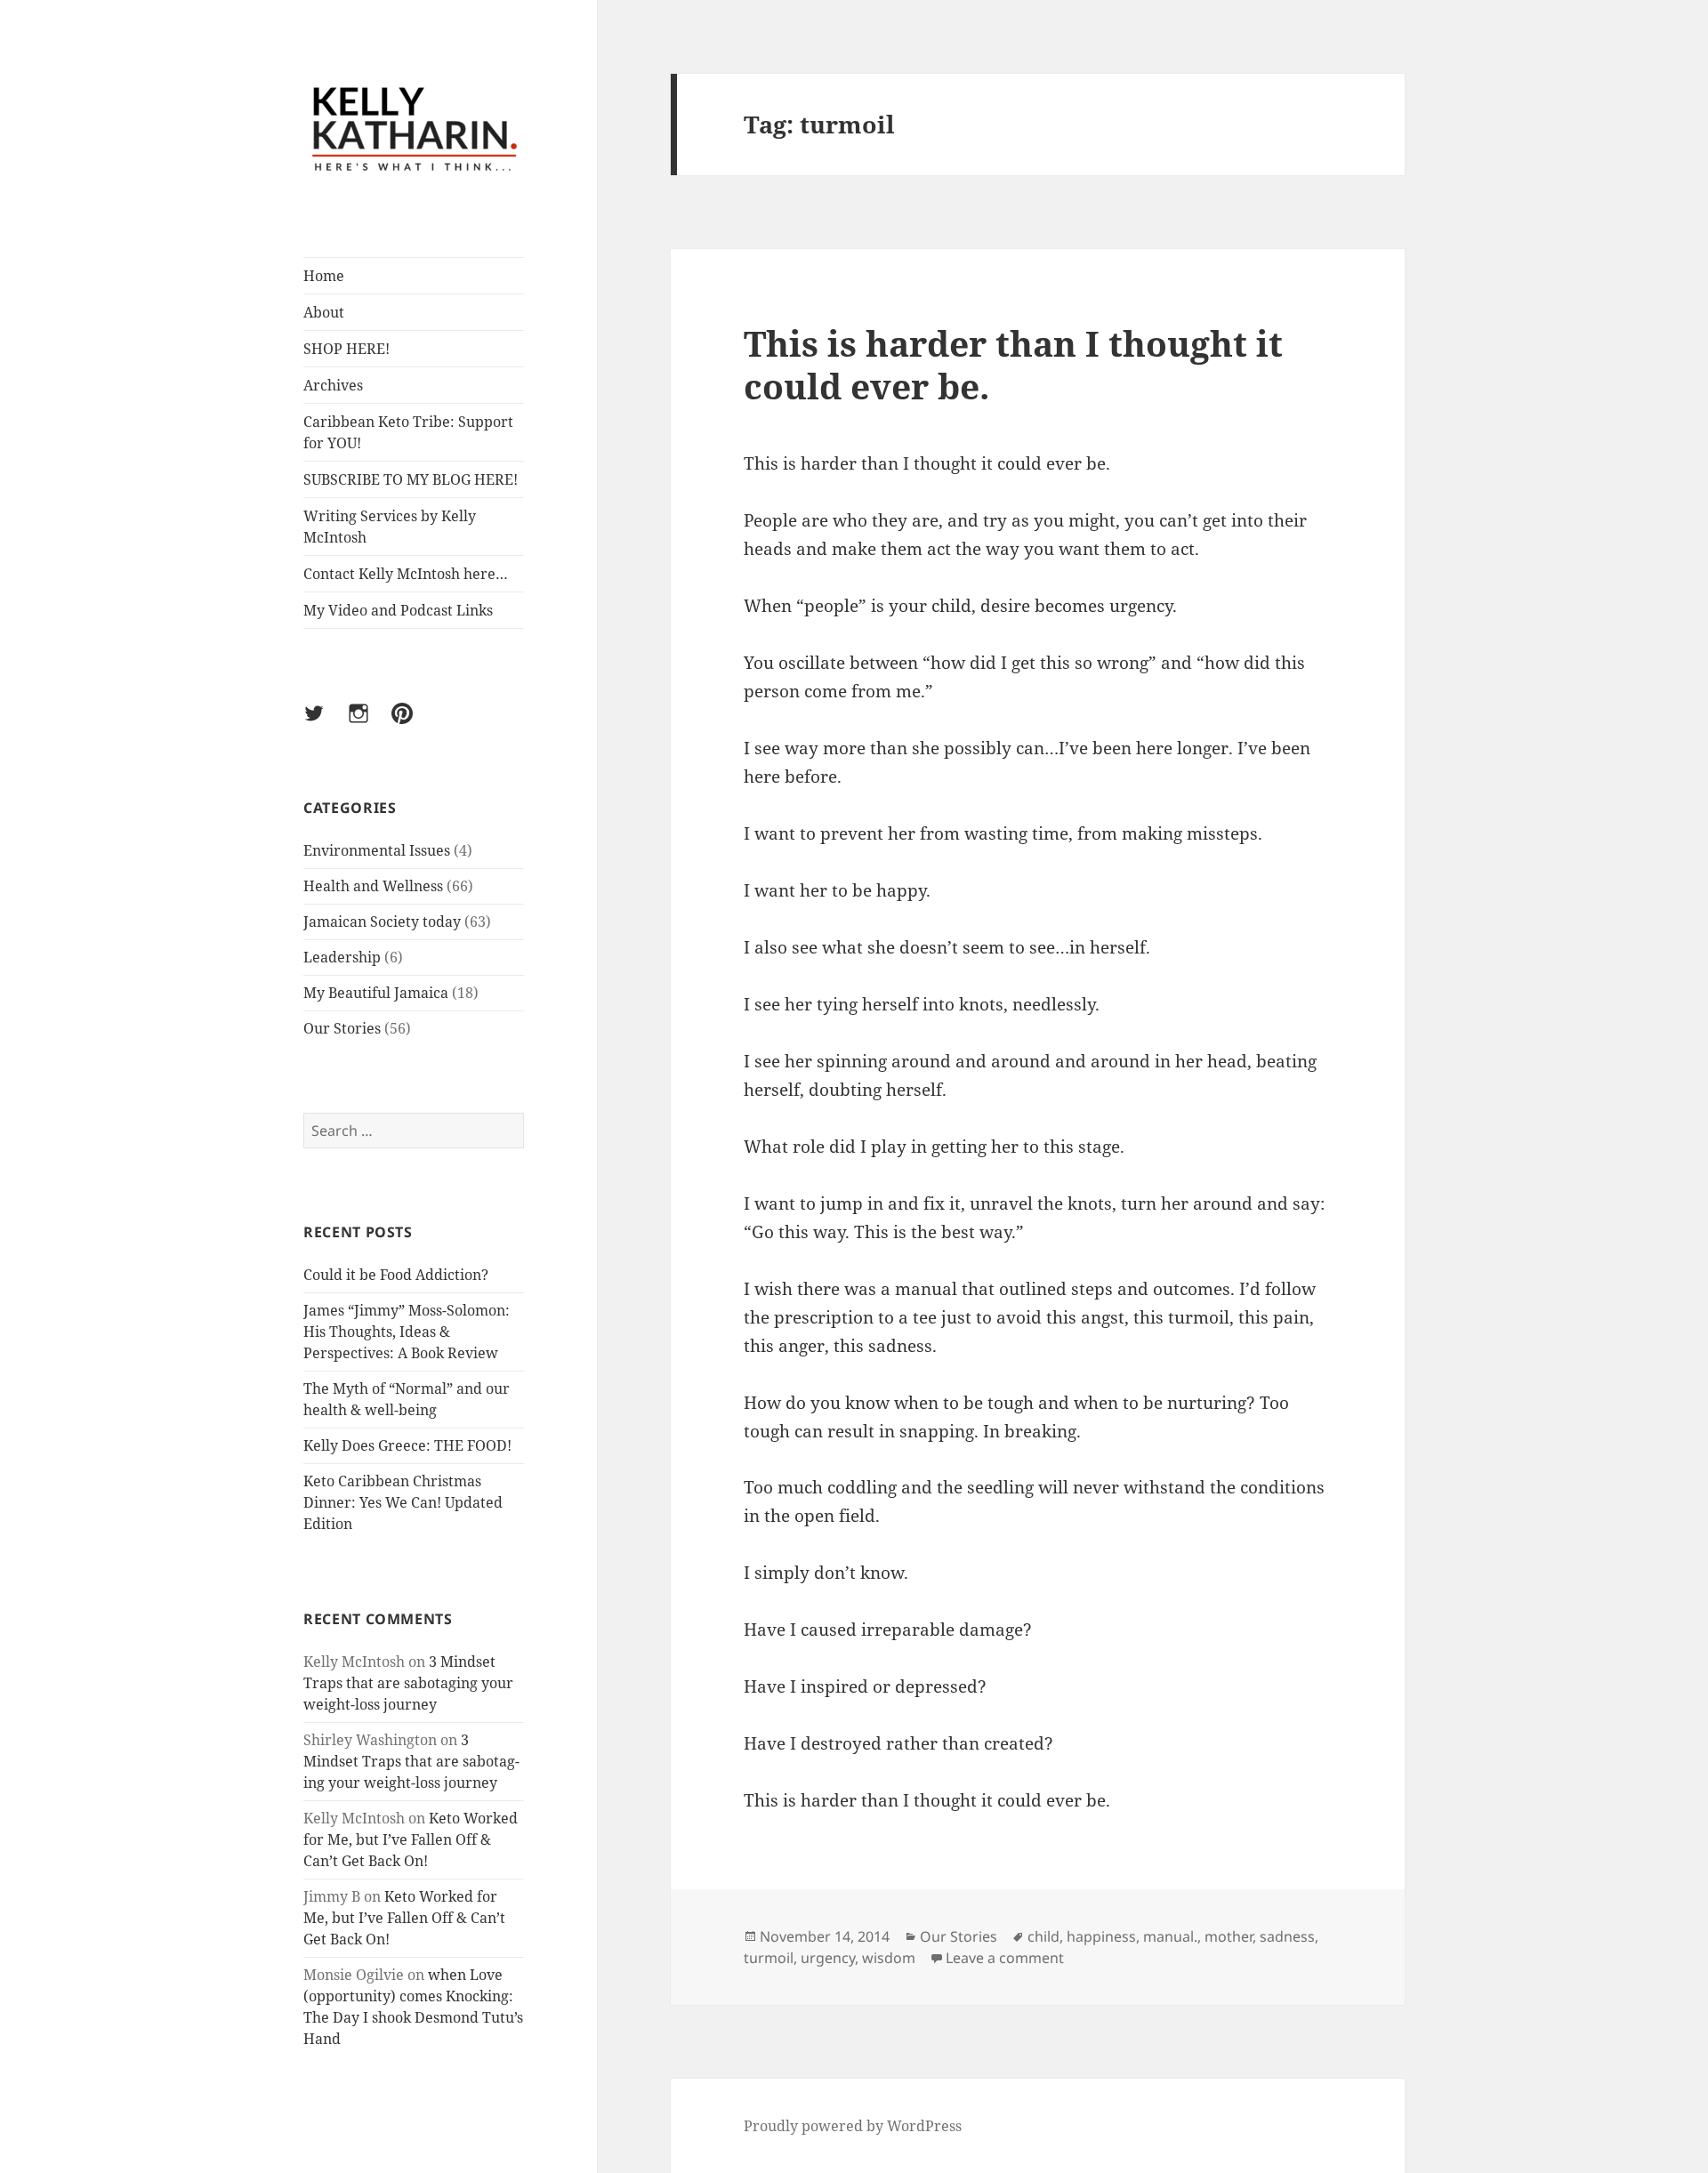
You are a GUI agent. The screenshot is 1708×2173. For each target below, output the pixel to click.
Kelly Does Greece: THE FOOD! (407, 1445)
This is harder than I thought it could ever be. (1013, 364)
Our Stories (342, 1028)
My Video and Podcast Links (398, 610)
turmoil (769, 1958)
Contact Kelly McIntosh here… (406, 574)
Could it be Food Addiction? (396, 1275)
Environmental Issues (377, 850)
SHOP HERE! (346, 349)
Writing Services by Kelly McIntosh (390, 527)
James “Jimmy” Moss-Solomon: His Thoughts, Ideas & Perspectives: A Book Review (407, 1332)
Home (324, 276)
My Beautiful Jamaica (376, 993)
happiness (1101, 1936)
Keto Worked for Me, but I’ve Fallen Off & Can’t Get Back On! (411, 1839)
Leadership (342, 957)
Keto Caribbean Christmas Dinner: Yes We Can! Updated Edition (403, 1502)
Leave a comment (1005, 1958)
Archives (333, 385)
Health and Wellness (373, 886)
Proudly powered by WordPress (853, 2126)
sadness (1287, 1936)
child (1043, 1936)
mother (1229, 1936)
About (324, 312)
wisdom (889, 1958)
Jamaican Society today (382, 922)
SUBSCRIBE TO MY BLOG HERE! (411, 479)
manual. (1170, 1936)
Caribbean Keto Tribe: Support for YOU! (408, 432)
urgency (828, 1958)
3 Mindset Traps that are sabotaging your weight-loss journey (408, 1683)
